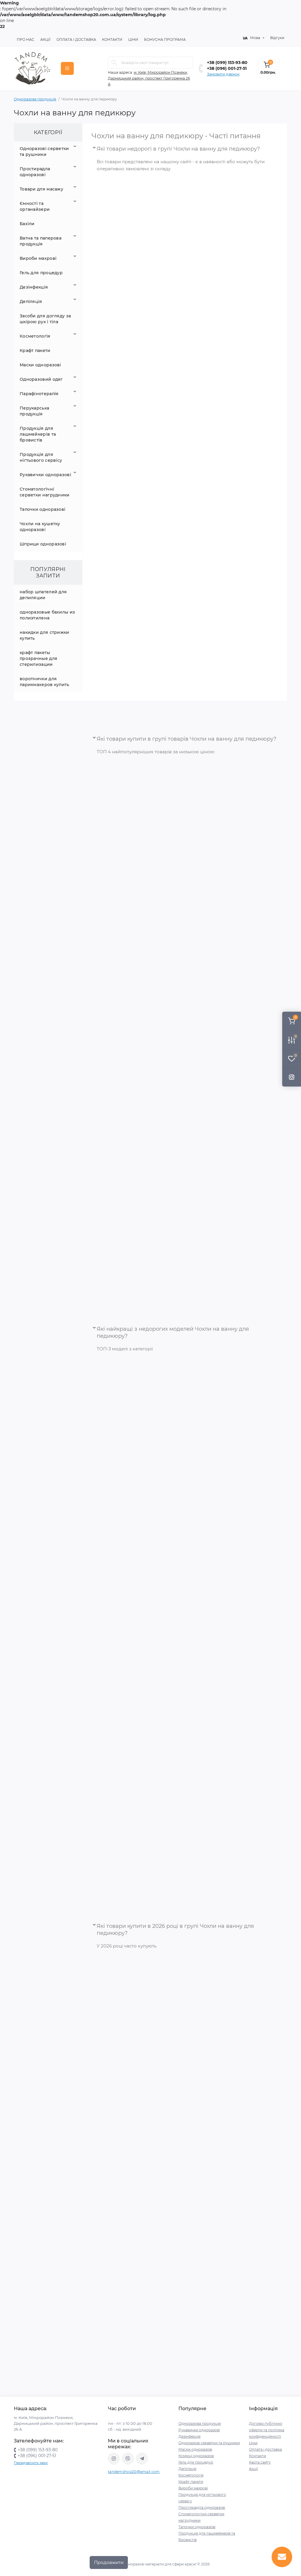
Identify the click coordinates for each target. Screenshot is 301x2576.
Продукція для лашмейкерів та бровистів (38, 434)
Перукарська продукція (34, 411)
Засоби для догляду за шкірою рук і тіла (45, 319)
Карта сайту (260, 2462)
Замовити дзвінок (223, 74)
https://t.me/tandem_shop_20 (142, 2459)
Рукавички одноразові (45, 475)
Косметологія (35, 336)
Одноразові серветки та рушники (44, 151)
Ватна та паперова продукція (41, 241)
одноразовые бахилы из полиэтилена (47, 615)
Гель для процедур (41, 273)
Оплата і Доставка (76, 39)
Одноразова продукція (35, 99)
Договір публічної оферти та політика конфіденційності (267, 2430)
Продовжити (109, 2562)
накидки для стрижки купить (45, 635)
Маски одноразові (40, 365)
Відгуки (277, 38)
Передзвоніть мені (31, 2463)
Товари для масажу (41, 189)
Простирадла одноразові (35, 172)
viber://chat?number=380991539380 (128, 2459)
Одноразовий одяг (41, 379)
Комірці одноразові (196, 2456)
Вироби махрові (38, 258)
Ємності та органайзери (35, 206)
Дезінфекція (34, 287)
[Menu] (67, 68)
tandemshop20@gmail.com (134, 2472)
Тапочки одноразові (42, 509)
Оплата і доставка (265, 2449)
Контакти (112, 39)
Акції (45, 39)
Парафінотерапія (39, 394)
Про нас (26, 39)
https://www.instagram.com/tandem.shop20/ (114, 2459)
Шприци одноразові (43, 544)
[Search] (114, 63)
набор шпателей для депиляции (43, 595)
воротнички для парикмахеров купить (45, 682)
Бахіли (27, 224)
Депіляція (31, 301)
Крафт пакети (35, 351)
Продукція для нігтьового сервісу (41, 457)
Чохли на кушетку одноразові (40, 527)
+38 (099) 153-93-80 (227, 63)
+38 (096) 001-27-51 (227, 68)
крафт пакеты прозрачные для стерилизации (39, 658)
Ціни (133, 39)
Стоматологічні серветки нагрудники (45, 492)
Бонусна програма (165, 39)
